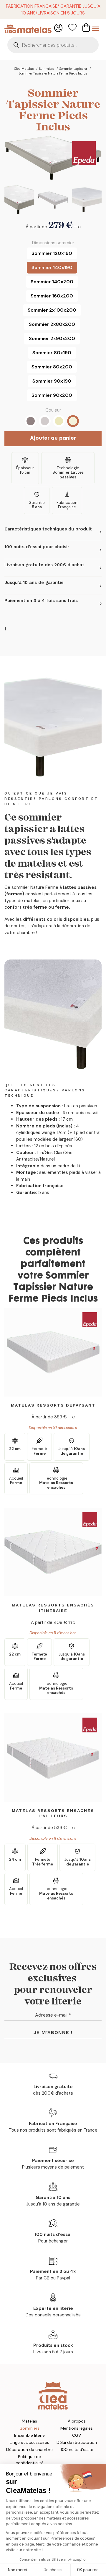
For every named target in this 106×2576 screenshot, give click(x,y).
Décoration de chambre (29, 2449)
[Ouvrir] (96, 29)
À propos (77, 2421)
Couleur (53, 410)
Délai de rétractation (77, 2442)
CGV (77, 2435)
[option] (52, 253)
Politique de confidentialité (30, 2460)
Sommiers (30, 2428)
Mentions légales (77, 2428)
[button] (53, 532)
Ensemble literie (29, 2435)
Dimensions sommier (53, 243)
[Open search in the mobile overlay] (53, 45)
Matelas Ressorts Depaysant (53, 1405)
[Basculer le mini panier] (86, 27)
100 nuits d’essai (77, 2449)
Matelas (29, 2421)
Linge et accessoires (29, 2442)
